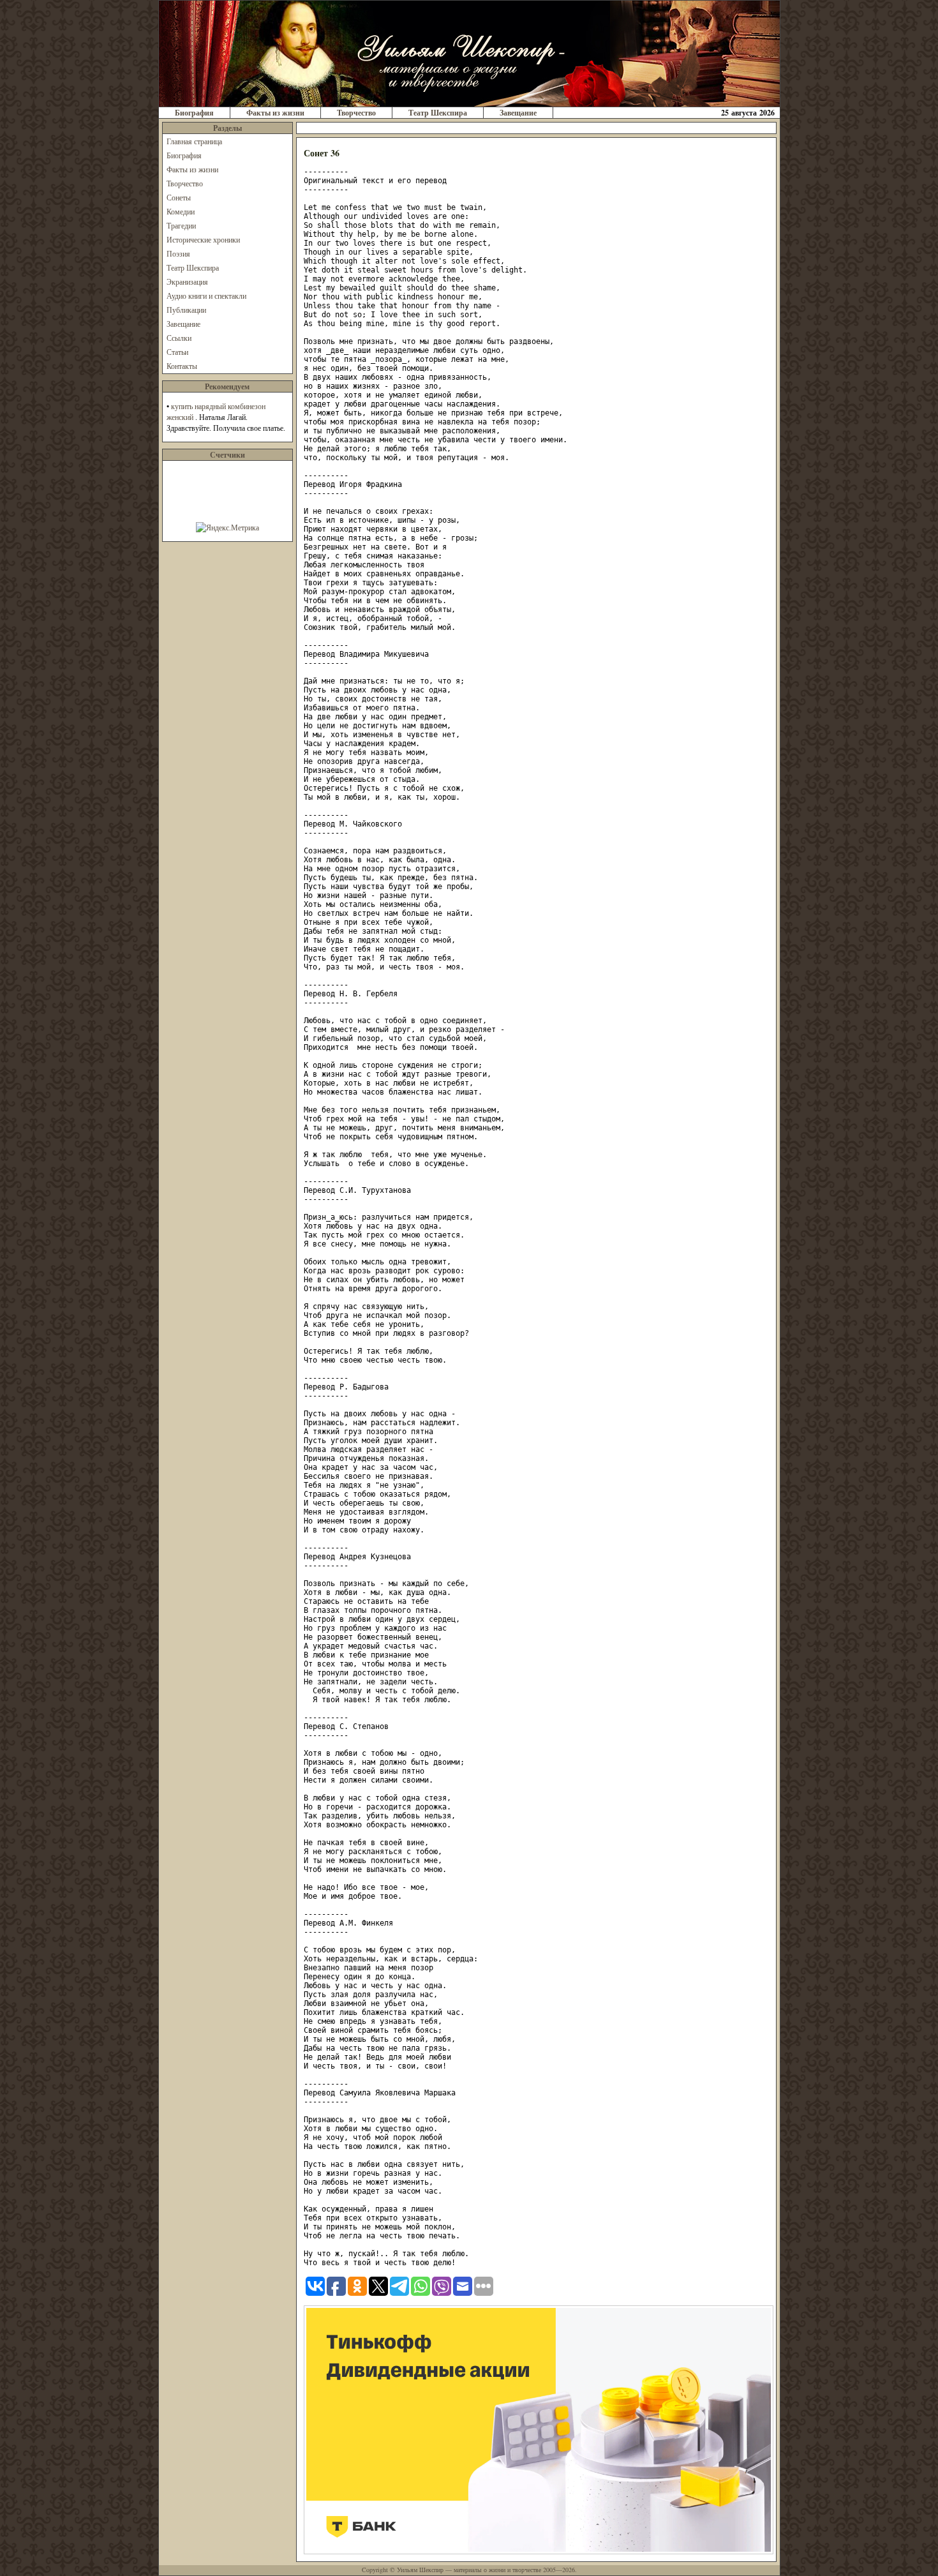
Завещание (518, 113)
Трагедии (181, 225)
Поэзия (178, 253)
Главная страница (194, 141)
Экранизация (187, 281)
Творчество (356, 113)
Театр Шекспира (438, 113)
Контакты (182, 366)
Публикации (186, 310)
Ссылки (179, 338)
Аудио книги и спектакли (206, 296)
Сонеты (179, 197)
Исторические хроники (203, 239)
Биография (194, 113)
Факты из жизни (275, 113)
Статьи (177, 352)
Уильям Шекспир (420, 2570)
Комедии (181, 211)
